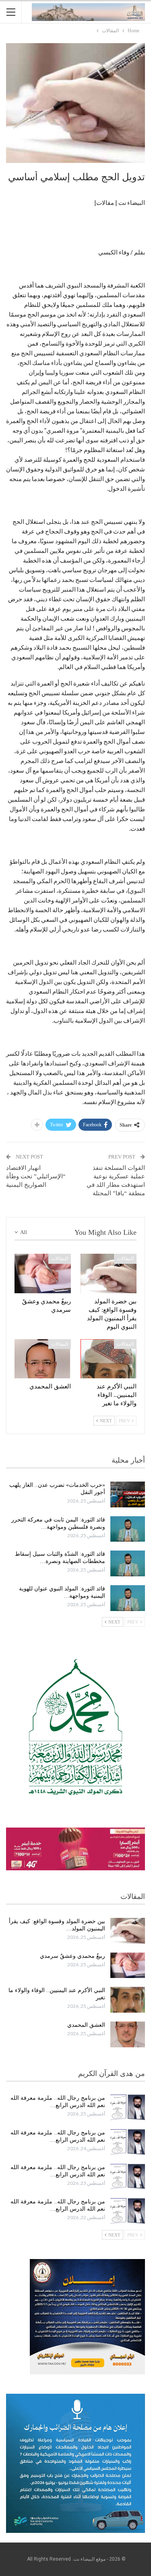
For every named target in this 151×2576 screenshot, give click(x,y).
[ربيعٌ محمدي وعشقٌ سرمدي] (43, 1273)
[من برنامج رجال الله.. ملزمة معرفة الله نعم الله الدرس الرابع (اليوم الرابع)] (128, 2107)
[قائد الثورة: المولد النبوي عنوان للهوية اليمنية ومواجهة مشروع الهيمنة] (128, 1598)
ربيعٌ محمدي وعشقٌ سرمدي (72, 1956)
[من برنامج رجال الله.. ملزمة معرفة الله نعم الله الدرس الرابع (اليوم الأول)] (128, 2211)
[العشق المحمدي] (43, 1359)
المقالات (125, 1259)
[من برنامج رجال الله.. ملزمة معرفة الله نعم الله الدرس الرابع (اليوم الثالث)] (128, 2142)
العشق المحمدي (86, 2025)
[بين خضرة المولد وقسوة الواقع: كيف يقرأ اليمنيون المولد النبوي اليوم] (109, 1273)
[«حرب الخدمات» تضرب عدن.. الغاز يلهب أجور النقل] (128, 1494)
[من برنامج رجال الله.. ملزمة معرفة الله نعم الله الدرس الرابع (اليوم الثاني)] (128, 2177)
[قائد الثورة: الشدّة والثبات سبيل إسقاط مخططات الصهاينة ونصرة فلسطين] (128, 1563)
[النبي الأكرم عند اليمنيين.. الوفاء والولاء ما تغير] (109, 1359)
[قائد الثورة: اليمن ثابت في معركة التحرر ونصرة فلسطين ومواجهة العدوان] (128, 1529)
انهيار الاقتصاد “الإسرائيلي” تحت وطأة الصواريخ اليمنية (36, 1176)
